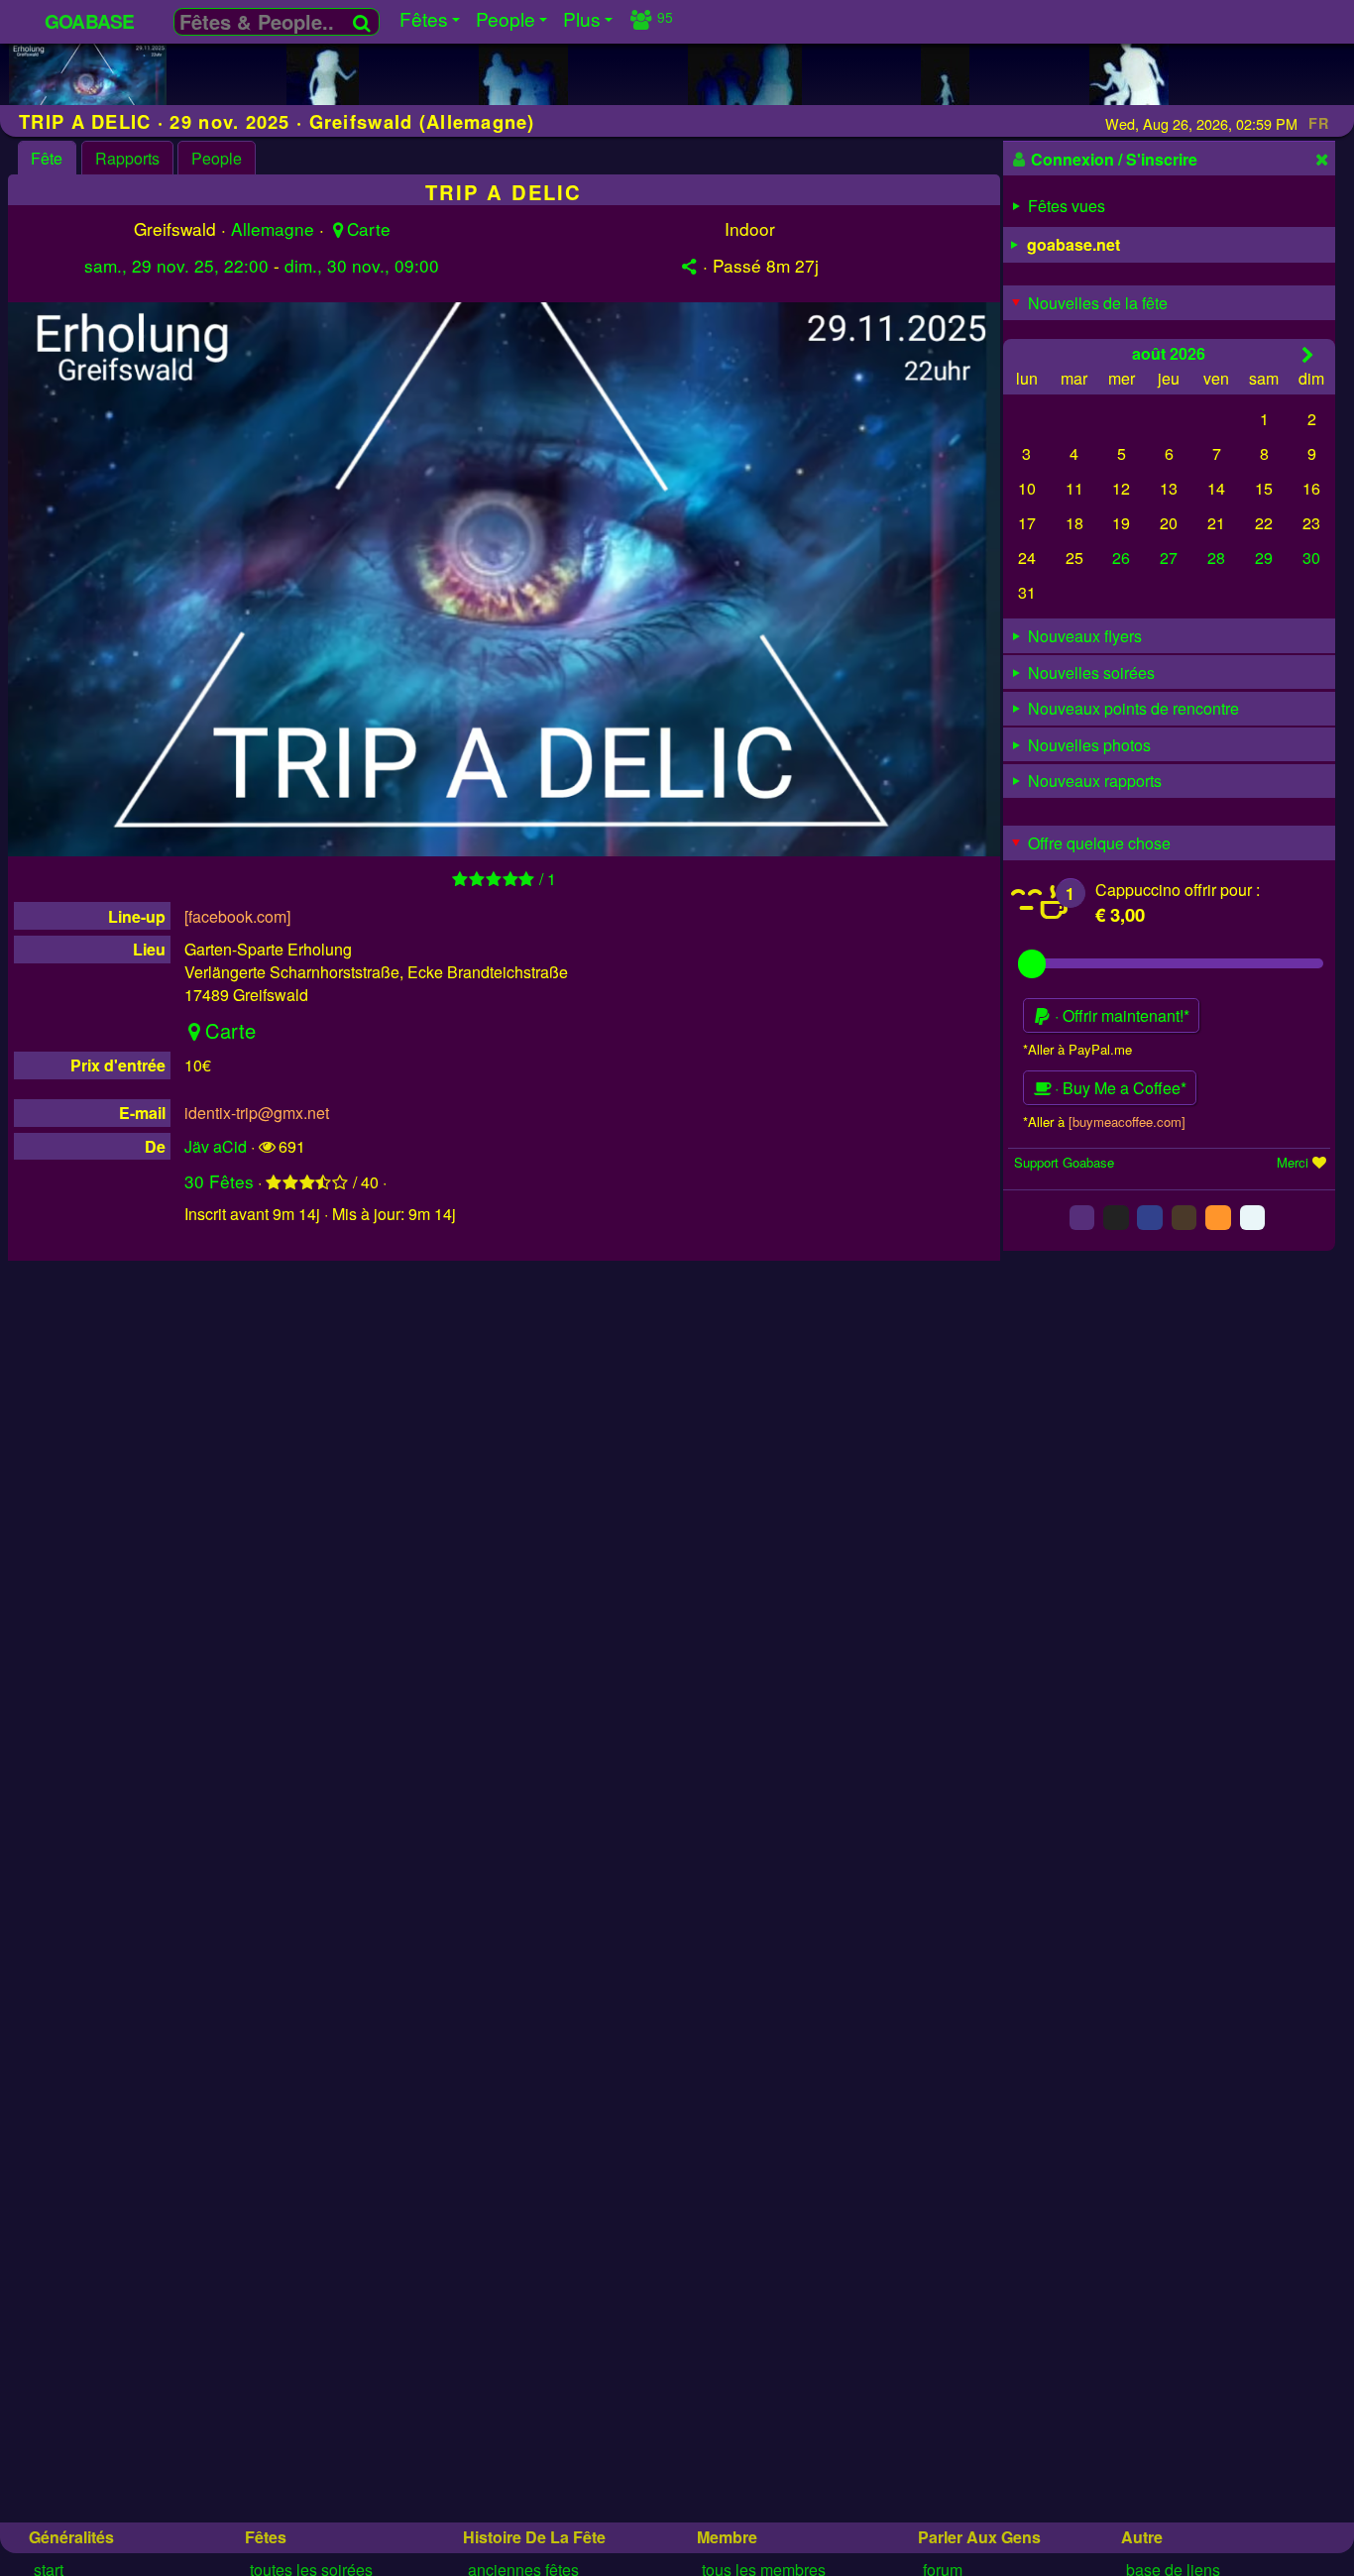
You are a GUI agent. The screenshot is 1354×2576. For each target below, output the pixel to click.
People (217, 158)
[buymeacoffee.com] (1127, 1120)
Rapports (127, 158)
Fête (47, 158)
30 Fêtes (219, 1181)
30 (1311, 558)
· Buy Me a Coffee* (1119, 1088)
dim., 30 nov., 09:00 (362, 265)
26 (1121, 558)
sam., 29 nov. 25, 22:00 (176, 265)
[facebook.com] (237, 916)
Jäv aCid (216, 1146)
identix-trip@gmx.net (257, 1113)
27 (1169, 558)
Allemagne (273, 228)
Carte (369, 228)
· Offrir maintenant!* (1120, 1015)
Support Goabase (1064, 1162)
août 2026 (1169, 352)
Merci (1293, 1162)
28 (1216, 558)
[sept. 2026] (1308, 353)
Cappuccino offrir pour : (1178, 890)
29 (1264, 558)
